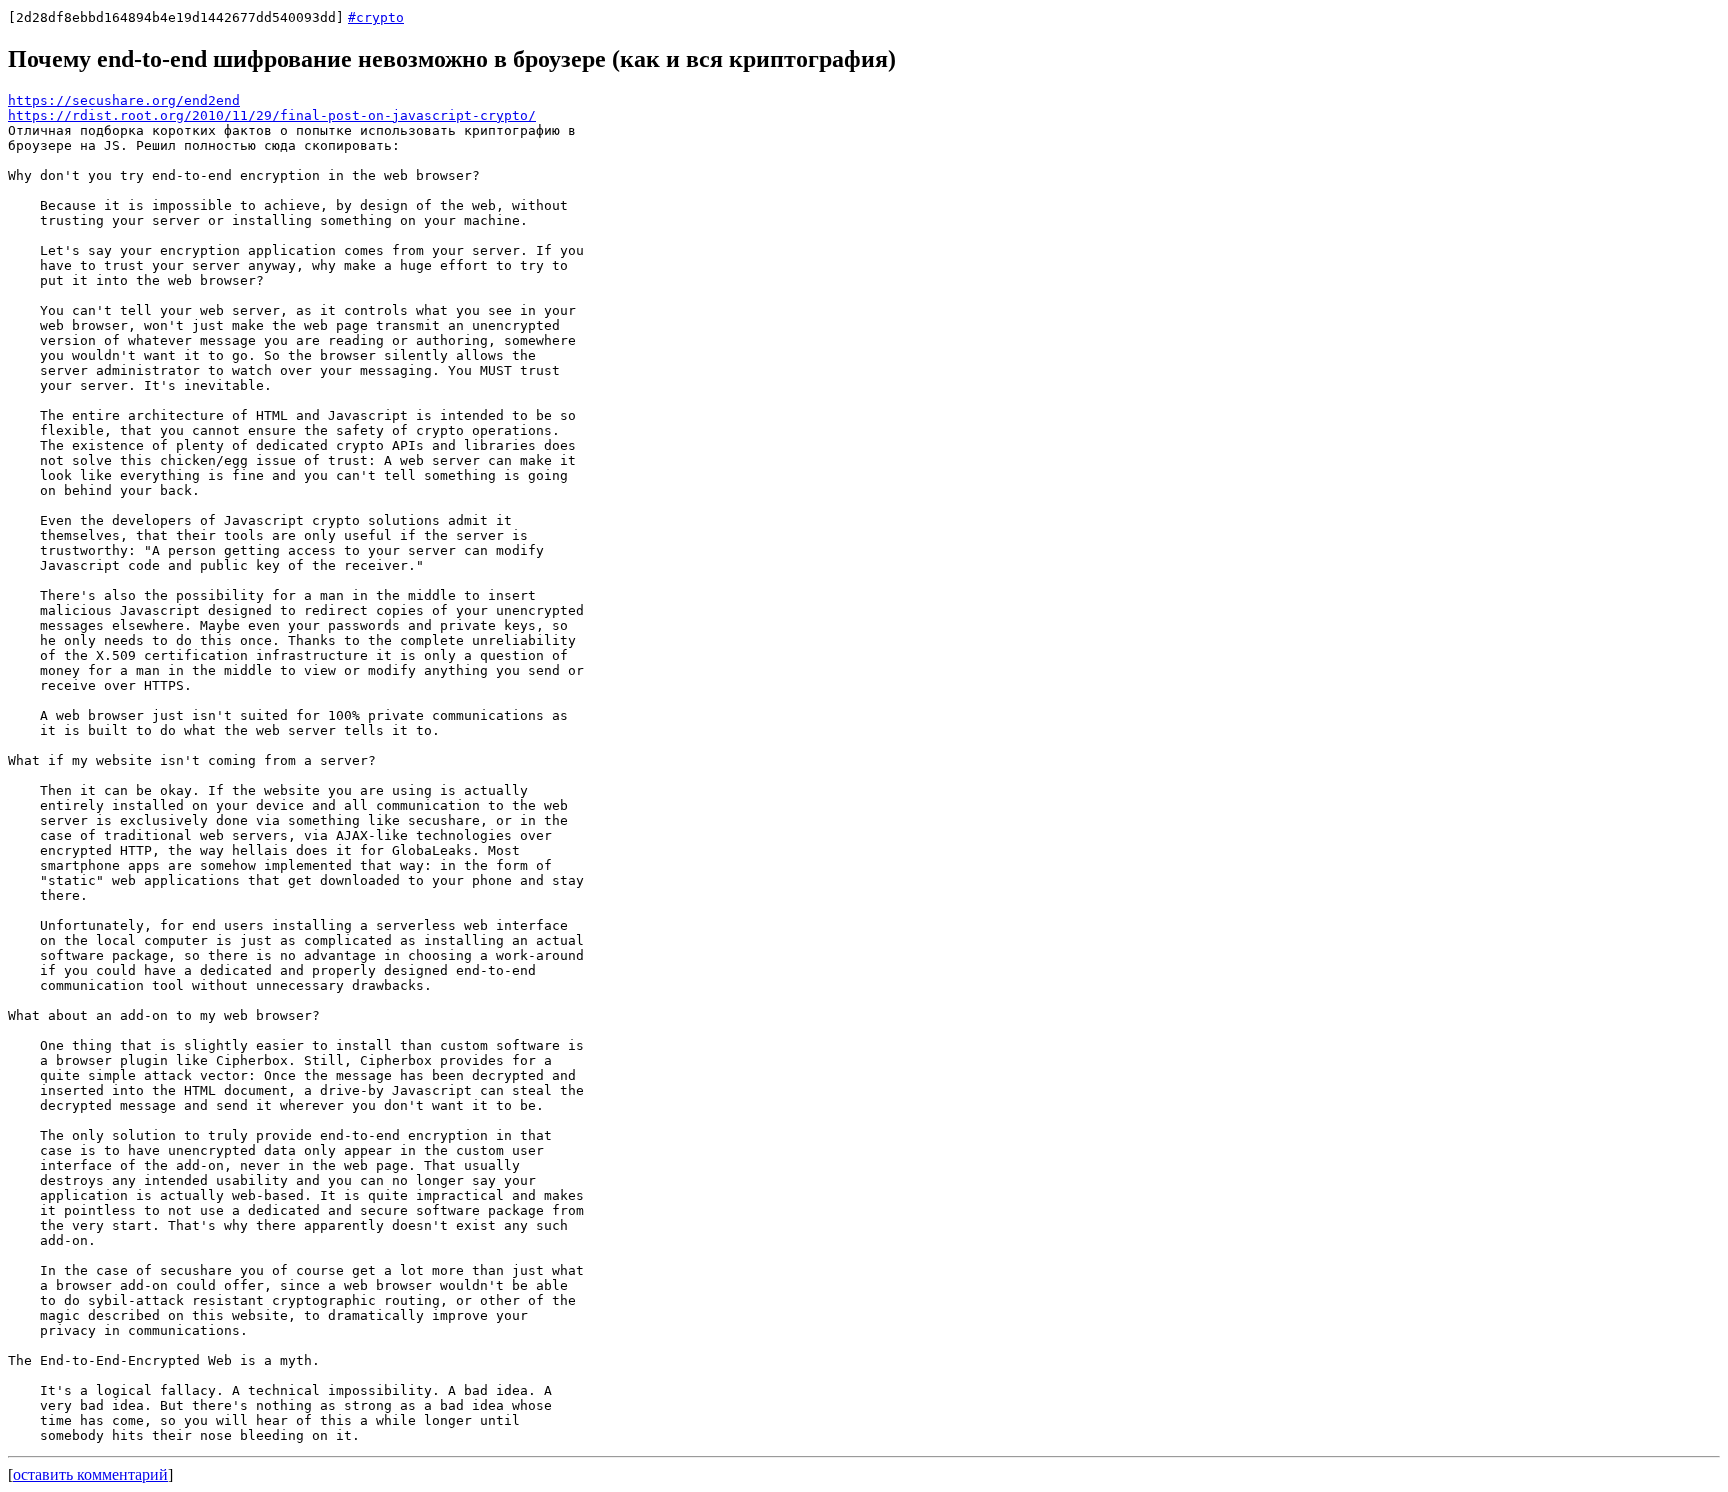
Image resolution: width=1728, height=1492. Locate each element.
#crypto (376, 17)
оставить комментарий (90, 1474)
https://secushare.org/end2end (124, 100)
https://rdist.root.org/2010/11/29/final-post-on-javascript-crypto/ (272, 115)
